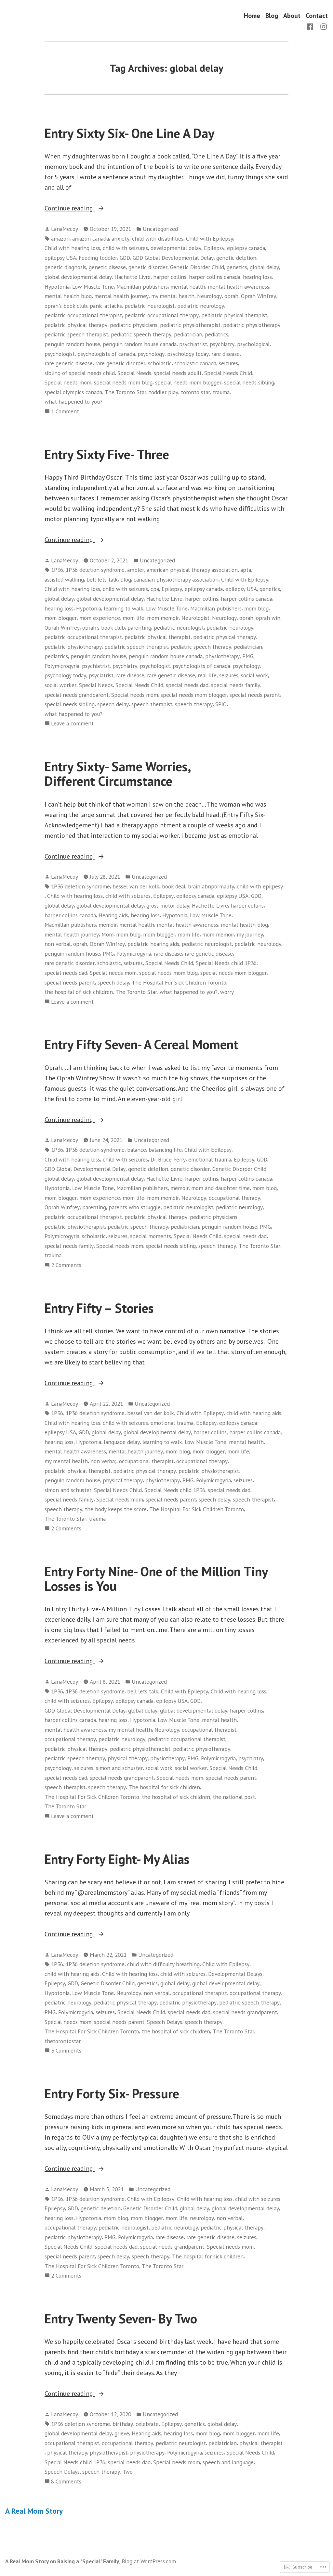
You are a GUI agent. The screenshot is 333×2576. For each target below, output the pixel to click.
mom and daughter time (220, 1188)
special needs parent (255, 695)
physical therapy (123, 1480)
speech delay (113, 704)
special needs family (236, 685)
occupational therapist (146, 1461)
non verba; (103, 1461)
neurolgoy (202, 2218)
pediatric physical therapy (76, 325)
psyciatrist (101, 675)
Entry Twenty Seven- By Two (121, 2318)
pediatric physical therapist (234, 315)
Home (252, 15)
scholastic (160, 363)
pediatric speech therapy (141, 334)
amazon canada (91, 239)
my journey (250, 934)
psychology (151, 354)
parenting (139, 628)
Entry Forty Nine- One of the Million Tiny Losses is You (156, 1579)
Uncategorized (160, 229)
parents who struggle (135, 1207)
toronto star (195, 392)
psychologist (60, 354)
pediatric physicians (134, 325)
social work (254, 675)
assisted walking (64, 579)
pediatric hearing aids (153, 944)
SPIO (221, 704)
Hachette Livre (133, 277)
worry (227, 992)
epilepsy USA (60, 258)
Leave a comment (72, 724)
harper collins (170, 277)
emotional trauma (210, 1159)
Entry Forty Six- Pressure (112, 2093)
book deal (174, 886)
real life (207, 675)
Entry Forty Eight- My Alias (117, 1859)
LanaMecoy (65, 229)
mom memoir (163, 618)
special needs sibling (249, 382)
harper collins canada (215, 277)
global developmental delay (78, 277)
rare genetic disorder (120, 363)
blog (126, 579)
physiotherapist (109, 2452)
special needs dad (187, 685)
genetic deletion (236, 258)
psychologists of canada (106, 354)
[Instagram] (322, 26)
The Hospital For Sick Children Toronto (179, 982)
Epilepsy (214, 248)
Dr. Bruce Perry (168, 1159)
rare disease (226, 354)
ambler (136, 570)
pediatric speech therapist (76, 334)
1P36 (57, 570)
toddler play (164, 392)
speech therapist (152, 704)
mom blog (256, 608)
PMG (248, 656)
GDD (125, 258)
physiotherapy (222, 656)
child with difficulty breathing (163, 1964)
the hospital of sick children (79, 992)
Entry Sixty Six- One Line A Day (129, 133)
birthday (123, 2424)
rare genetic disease (69, 363)
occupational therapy (234, 1198)
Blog (272, 15)
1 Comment (65, 412)
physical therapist (261, 2443)
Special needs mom (68, 382)
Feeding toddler (98, 258)
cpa (155, 589)
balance (137, 1150)
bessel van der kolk (136, 886)
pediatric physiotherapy (252, 325)
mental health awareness (239, 287)
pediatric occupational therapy (162, 315)
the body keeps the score (116, 1509)
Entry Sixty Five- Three (107, 454)
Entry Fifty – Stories (99, 1308)
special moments (151, 1236)
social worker (60, 685)
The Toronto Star (126, 392)
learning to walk (124, 608)
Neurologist (195, 618)
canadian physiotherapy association (176, 579)
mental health (188, 287)
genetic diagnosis (65, 267)
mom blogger (61, 618)
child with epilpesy (260, 886)
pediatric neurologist (150, 306)
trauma (221, 392)
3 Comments (66, 2051)
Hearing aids (113, 915)
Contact (317, 15)
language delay (122, 1442)
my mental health (173, 296)
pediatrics (217, 334)
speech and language (228, 2462)
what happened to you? (73, 402)
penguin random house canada (140, 344)
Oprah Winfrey (259, 296)
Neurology (209, 296)
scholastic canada (195, 363)
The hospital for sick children (164, 1787)
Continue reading (70, 208)
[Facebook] (311, 26)
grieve (122, 2433)
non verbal (58, 944)
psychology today (188, 354)
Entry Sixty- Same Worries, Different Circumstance (117, 774)
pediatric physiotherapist (190, 325)
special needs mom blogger (188, 382)
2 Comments (66, 1265)
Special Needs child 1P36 (226, 963)
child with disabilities (158, 239)
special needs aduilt (178, 373)
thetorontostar (63, 2041)
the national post (234, 1797)
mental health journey (121, 296)
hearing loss (257, 277)
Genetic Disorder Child (197, 267)
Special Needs (134, 373)
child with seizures (125, 248)
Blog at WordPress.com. (149, 2561)
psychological (253, 344)
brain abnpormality (211, 886)
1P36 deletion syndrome (95, 570)
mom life (133, 618)
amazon (60, 239)
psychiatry (222, 344)
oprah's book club (66, 306)
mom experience (100, 618)
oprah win (268, 618)
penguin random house (72, 344)
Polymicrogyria (62, 666)
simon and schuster (68, 1490)
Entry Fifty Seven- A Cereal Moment (141, 1044)
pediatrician (188, 334)
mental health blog (68, 296)
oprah (231, 296)
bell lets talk (102, 579)
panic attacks (106, 306)
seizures (228, 363)
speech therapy (194, 704)
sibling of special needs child (80, 373)
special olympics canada (73, 392)
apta (246, 570)
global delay (264, 267)
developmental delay (176, 248)
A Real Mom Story (34, 2511)
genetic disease (107, 267)
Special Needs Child (228, 373)
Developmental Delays (235, 1974)
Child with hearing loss (72, 248)
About (292, 15)
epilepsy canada (246, 248)
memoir (108, 925)
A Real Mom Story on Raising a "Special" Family (62, 2561)
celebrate (147, 2424)
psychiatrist (193, 344)
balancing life (165, 1150)
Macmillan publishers (142, 287)
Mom (107, 934)
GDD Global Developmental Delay (173, 258)
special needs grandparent (77, 695)
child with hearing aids (254, 1413)
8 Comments (66, 2482)
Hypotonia (57, 287)
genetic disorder (148, 267)
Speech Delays (165, 2022)
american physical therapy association (192, 570)
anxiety (120, 239)
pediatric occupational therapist (83, 315)
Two (128, 2472)
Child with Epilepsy (210, 239)
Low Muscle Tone (93, 287)
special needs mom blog (123, 382)
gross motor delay (168, 905)
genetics (237, 267)
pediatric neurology (201, 306)
